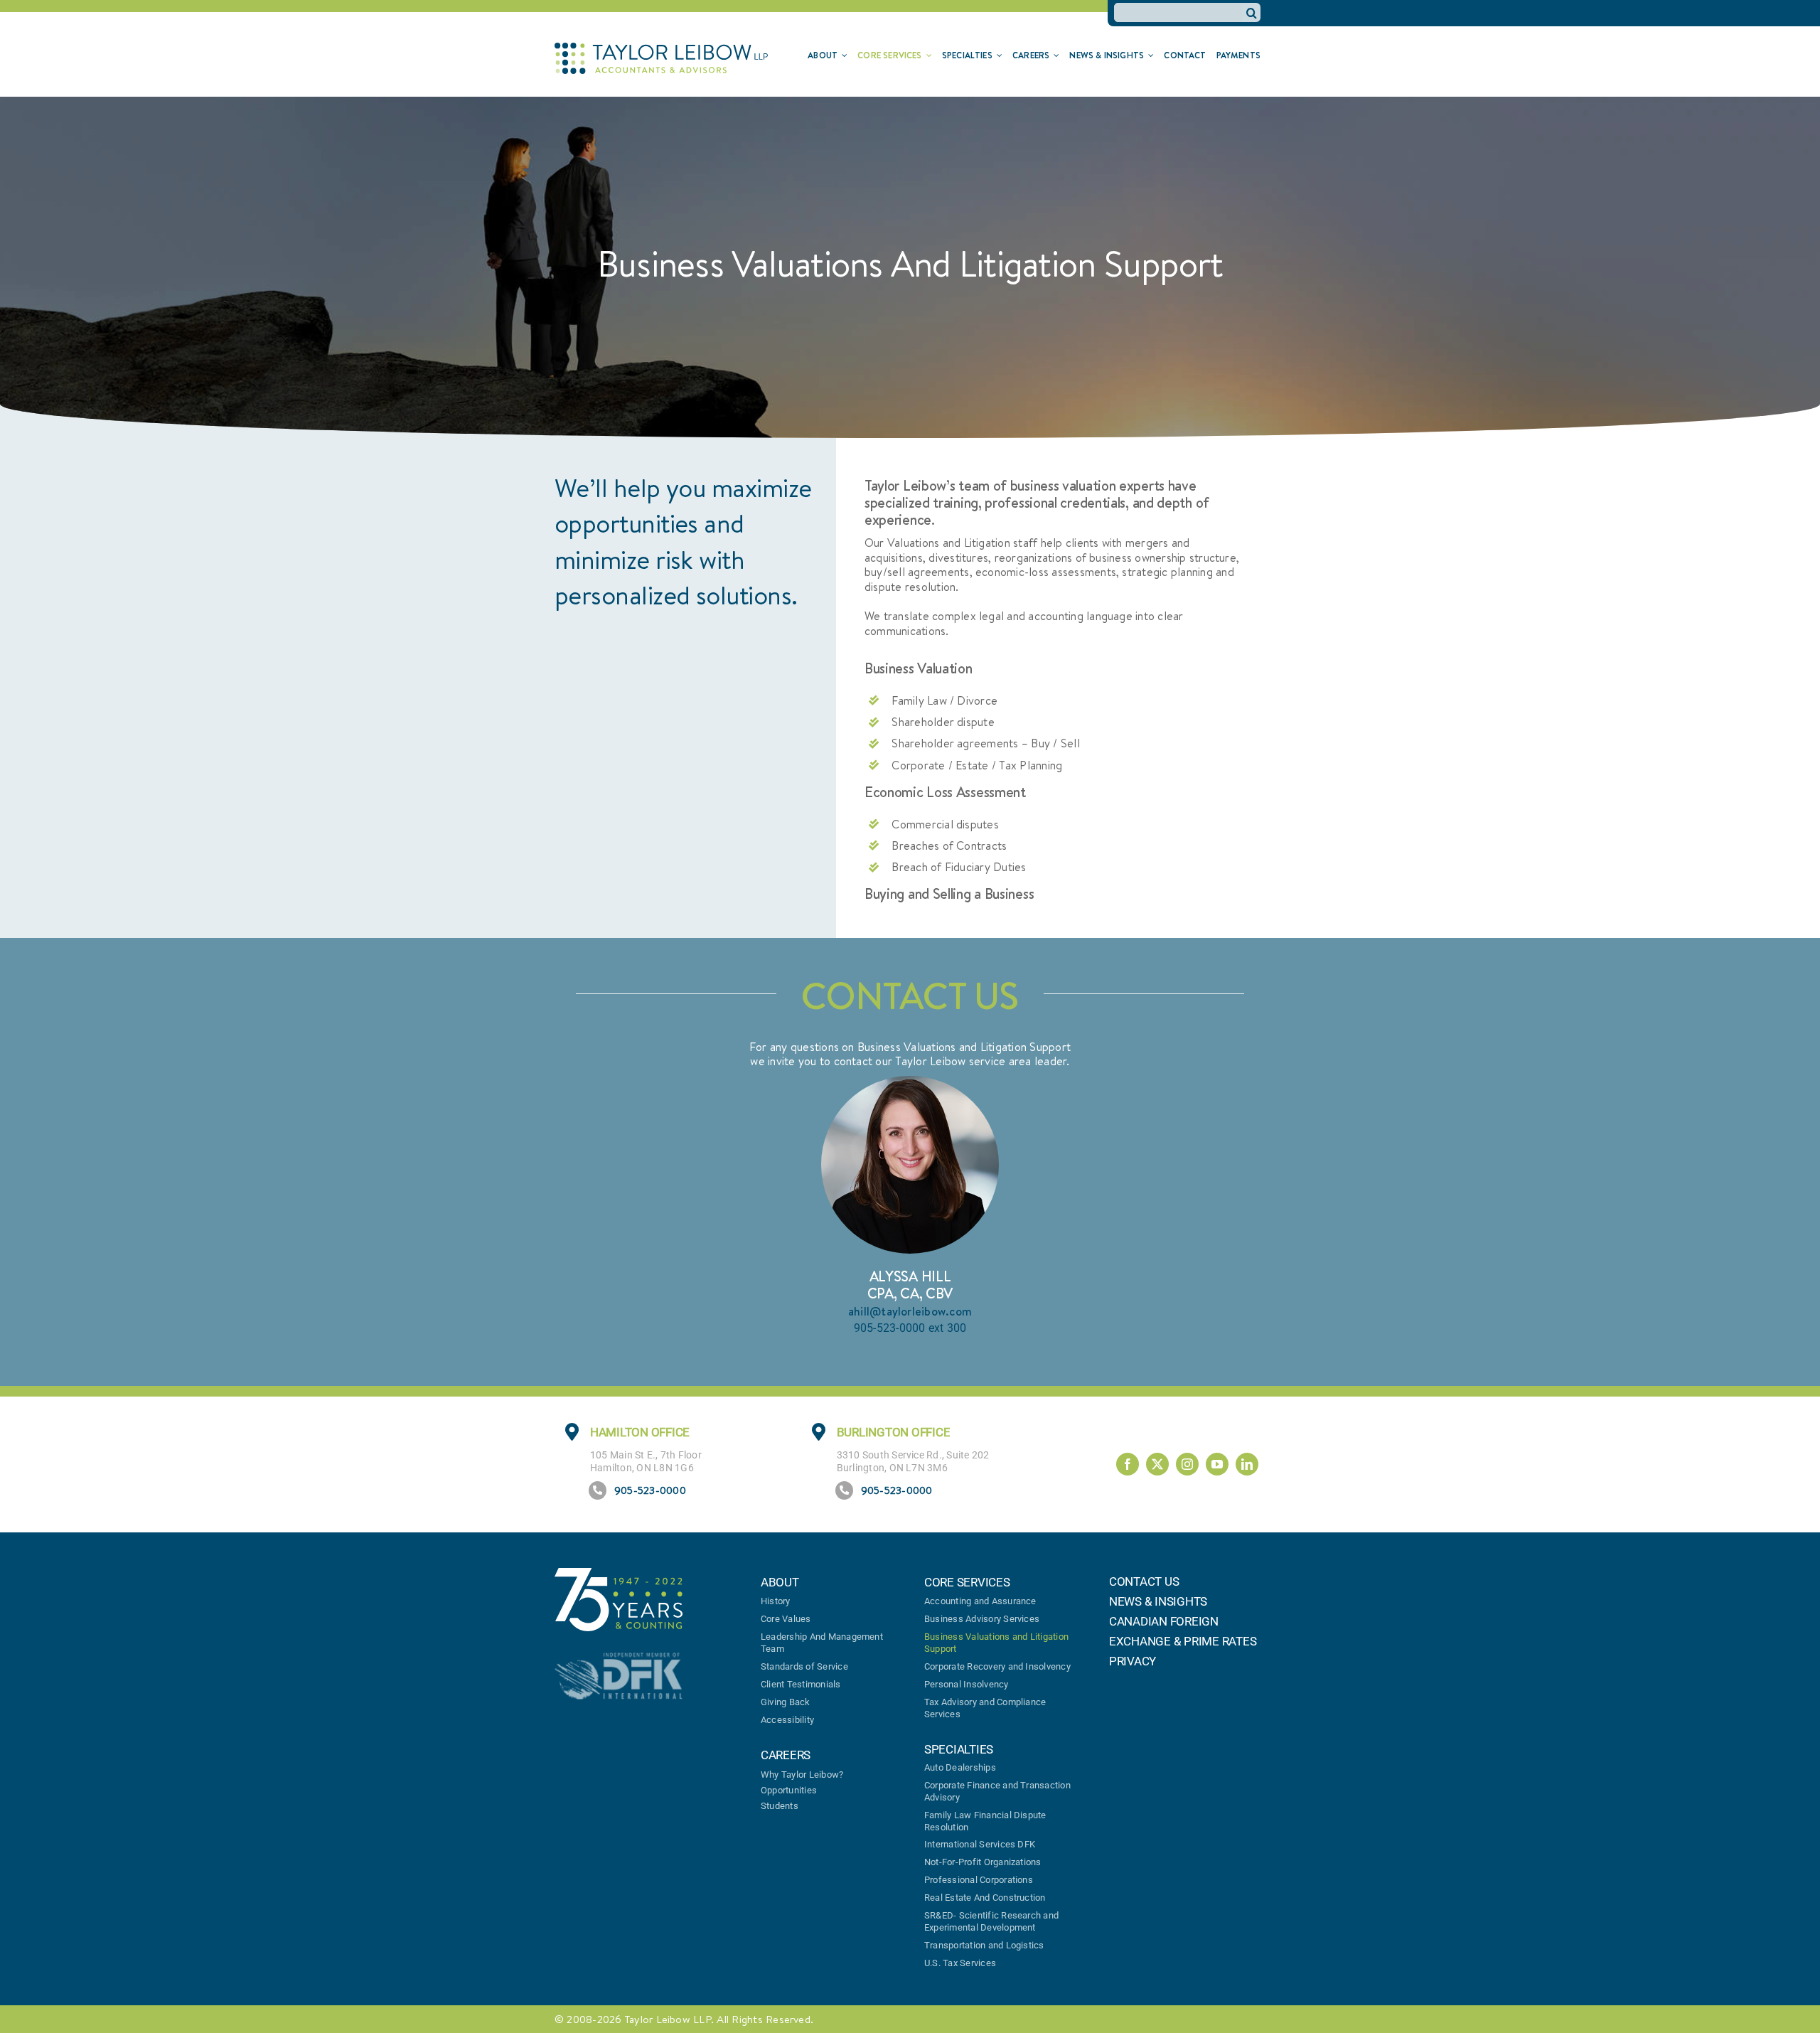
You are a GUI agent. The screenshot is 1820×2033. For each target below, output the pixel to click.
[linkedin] (1247, 1464)
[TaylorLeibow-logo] (661, 48)
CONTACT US (1144, 1581)
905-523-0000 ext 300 (910, 1328)
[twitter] (1157, 1464)
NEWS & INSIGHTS (1158, 1601)
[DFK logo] (619, 1658)
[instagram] (1187, 1464)
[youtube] (1217, 1464)
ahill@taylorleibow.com (910, 1311)
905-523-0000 (650, 1490)
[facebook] (1128, 1464)
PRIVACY (1133, 1661)
